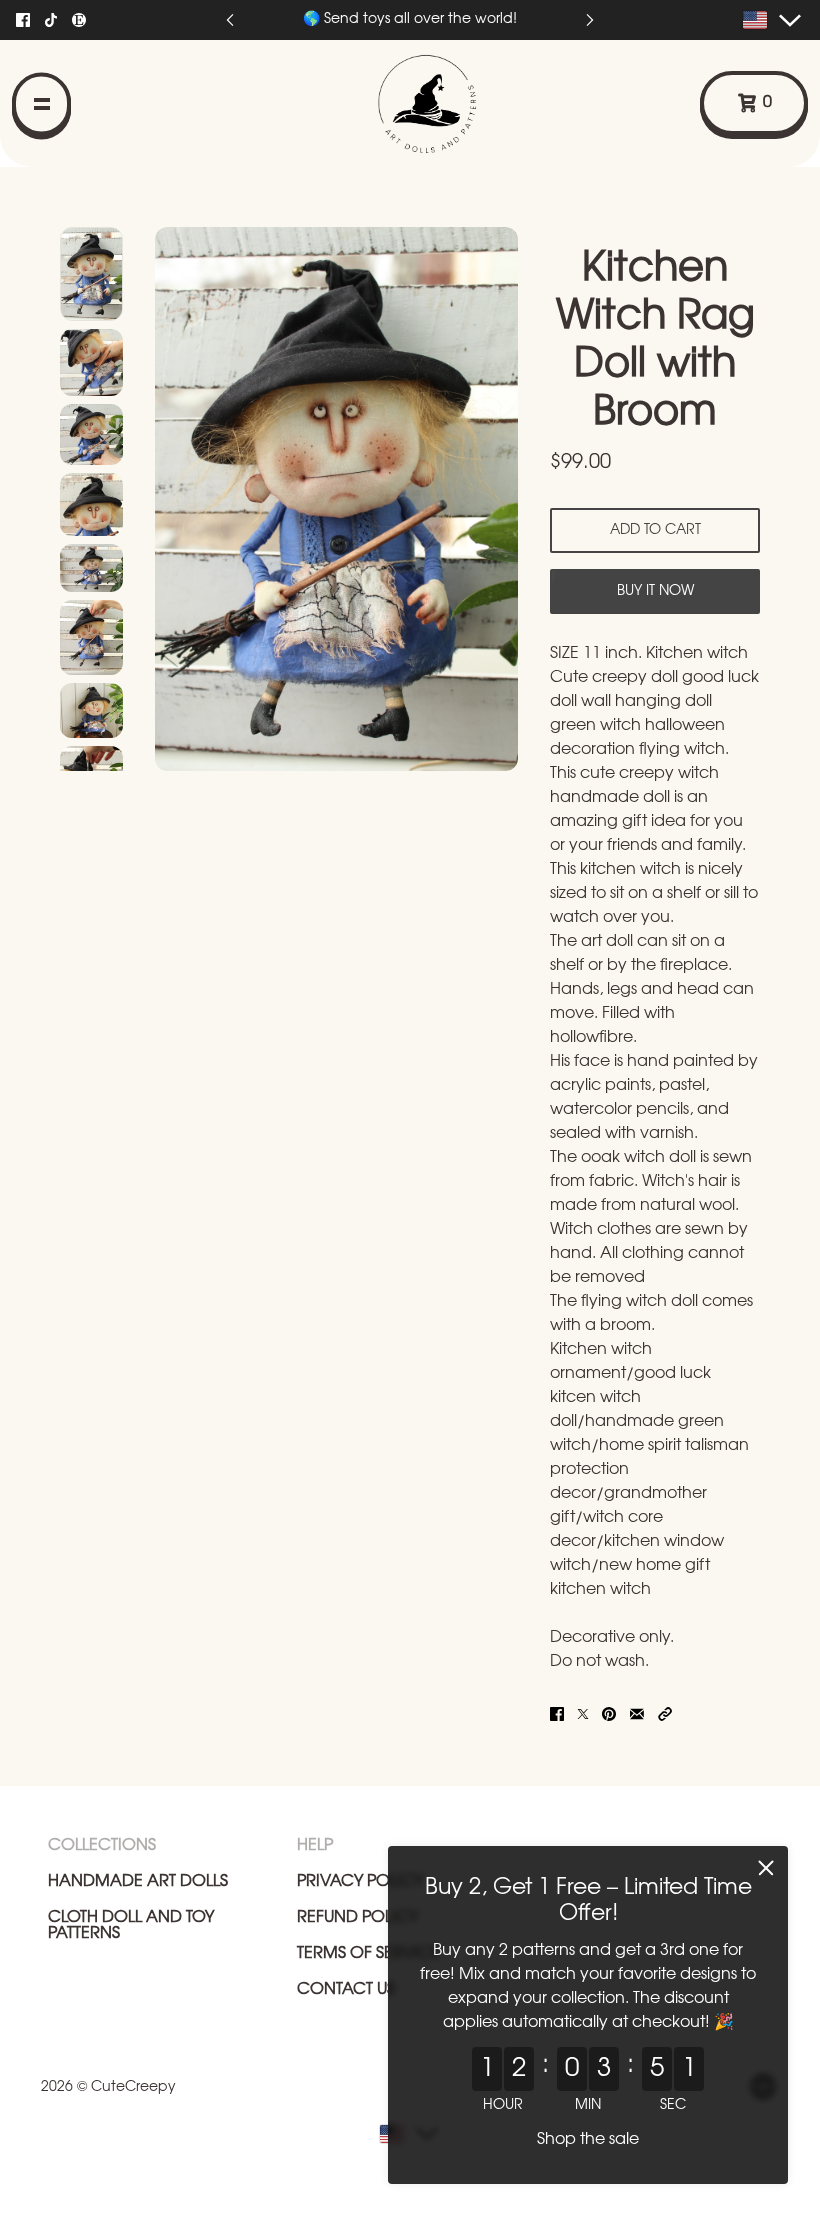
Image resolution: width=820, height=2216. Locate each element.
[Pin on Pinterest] (609, 1714)
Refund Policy (357, 1917)
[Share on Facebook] (557, 1714)
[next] (590, 20)
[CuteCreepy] (464, 102)
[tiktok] (51, 20)
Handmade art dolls (138, 1881)
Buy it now (655, 591)
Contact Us (346, 1989)
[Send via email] (637, 1714)
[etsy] (79, 20)
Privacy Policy (360, 1881)
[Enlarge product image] (336, 499)
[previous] (230, 20)
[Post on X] (583, 1714)
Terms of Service (368, 1953)
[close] (766, 1868)
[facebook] (23, 20)
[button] (665, 1714)
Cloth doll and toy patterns (131, 1925)
